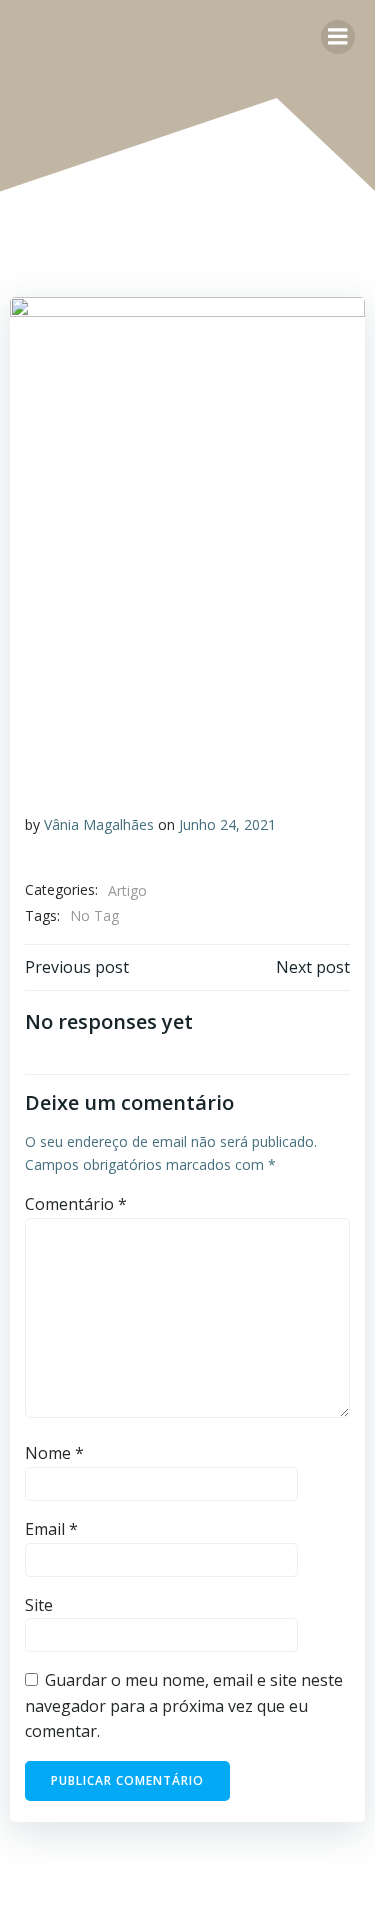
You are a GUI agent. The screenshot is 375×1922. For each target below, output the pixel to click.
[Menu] (338, 37)
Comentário (76, 1204)
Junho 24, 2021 (227, 824)
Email (51, 1529)
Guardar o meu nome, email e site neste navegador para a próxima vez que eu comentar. (184, 1705)
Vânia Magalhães (99, 824)
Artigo (127, 890)
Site (39, 1605)
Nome (54, 1453)
